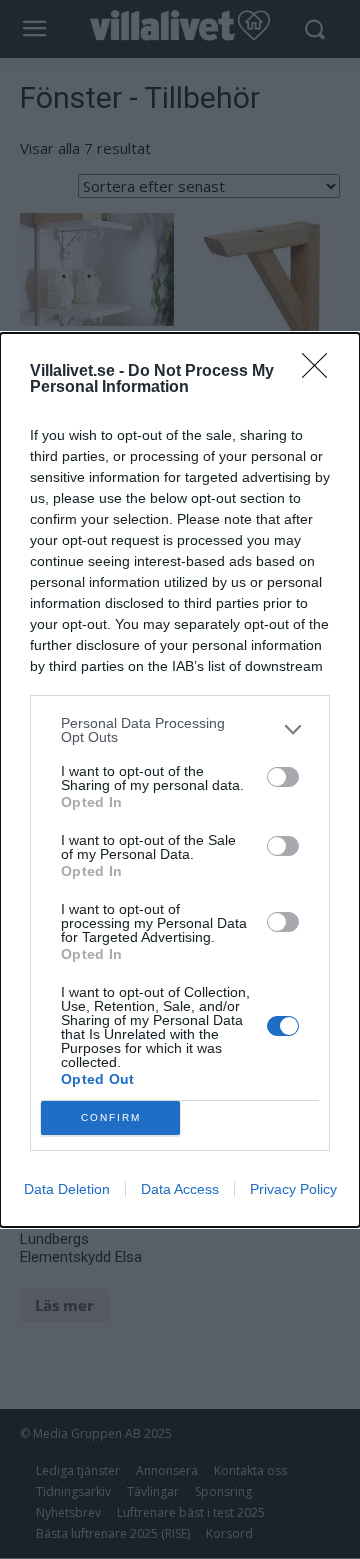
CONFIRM (111, 1117)
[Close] (321, 372)
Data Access (180, 1189)
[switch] (283, 777)
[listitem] (180, 730)
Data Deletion (67, 1189)
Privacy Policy (293, 1189)
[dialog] (180, 780)
